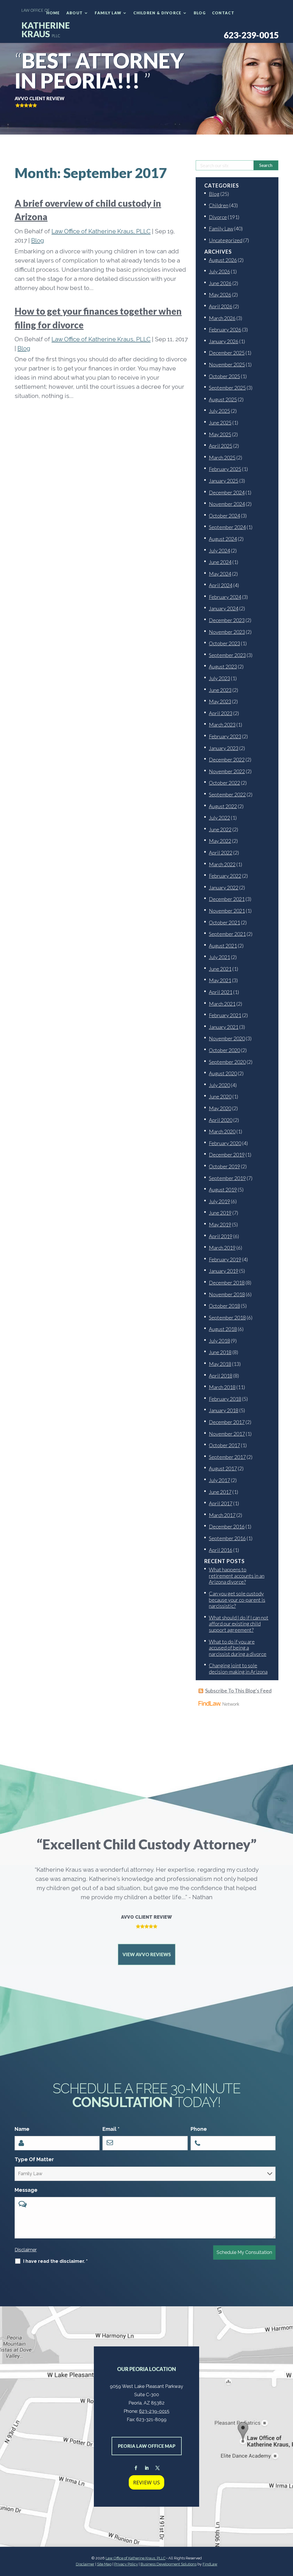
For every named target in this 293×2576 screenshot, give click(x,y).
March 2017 (222, 1515)
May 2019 (220, 1224)
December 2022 (227, 760)
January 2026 (224, 341)
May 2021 (220, 980)
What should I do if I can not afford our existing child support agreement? (239, 1624)
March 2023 (222, 725)
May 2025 (220, 434)
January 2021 (224, 1027)
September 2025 (227, 388)
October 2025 (224, 376)
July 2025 (219, 411)
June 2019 (220, 1213)
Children (219, 205)
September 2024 (227, 527)
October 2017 (224, 1445)
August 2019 (223, 1190)
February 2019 (225, 1259)
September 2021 (227, 934)
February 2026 (225, 330)
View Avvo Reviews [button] (147, 1954)
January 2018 (224, 1410)
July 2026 (219, 271)
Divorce (218, 217)
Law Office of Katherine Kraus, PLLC (101, 231)
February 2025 (225, 469)
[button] (287, 2534)
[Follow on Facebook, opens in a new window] (136, 2468)
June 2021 (220, 969)
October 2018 (224, 1306)
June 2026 (220, 283)
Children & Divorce (157, 13)
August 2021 (223, 946)
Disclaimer (26, 2250)
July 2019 (219, 1201)
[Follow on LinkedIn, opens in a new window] (146, 2468)
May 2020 (220, 1108)
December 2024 (227, 492)
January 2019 (224, 1271)
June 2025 (220, 423)
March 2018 (222, 1387)
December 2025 (227, 353)
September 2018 (227, 1317)
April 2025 (221, 446)
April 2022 (221, 853)
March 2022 (222, 864)
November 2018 (227, 1294)
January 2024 (224, 608)
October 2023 (224, 643)
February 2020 (225, 1143)
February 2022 (225, 876)
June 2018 (220, 1352)
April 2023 (221, 713)
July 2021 (219, 957)
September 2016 (227, 1538)
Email (111, 2129)
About (75, 13)
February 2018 (225, 1399)
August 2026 (223, 260)
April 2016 (221, 1550)
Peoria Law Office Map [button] (147, 2446)
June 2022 (220, 829)
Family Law (108, 13)
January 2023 (224, 748)
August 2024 (223, 539)
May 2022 (220, 841)
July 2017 (219, 1480)
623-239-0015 (251, 35)
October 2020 (224, 1050)
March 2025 (222, 457)
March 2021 (222, 1004)
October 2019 (224, 1166)
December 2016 (227, 1526)
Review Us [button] (146, 2482)
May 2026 (220, 295)
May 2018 (220, 1364)
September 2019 (227, 1178)
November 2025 (227, 364)
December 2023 (227, 620)
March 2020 (222, 1131)
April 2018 (221, 1376)
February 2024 (225, 597)
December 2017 (227, 1422)
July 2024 (219, 551)
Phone (199, 2129)
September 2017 (227, 1457)
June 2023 (220, 690)
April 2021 (221, 992)
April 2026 (221, 306)
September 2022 (227, 794)
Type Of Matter (34, 2159)
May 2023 (220, 701)
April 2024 (221, 585)
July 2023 (219, 678)
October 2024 (224, 516)
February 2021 (225, 1015)
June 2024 (220, 562)
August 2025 (223, 399)
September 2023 (227, 655)
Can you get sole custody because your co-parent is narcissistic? (237, 1600)
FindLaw (210, 2564)
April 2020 (221, 1120)
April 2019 (221, 1236)
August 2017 (223, 1468)
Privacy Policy (126, 2564)
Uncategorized (226, 240)
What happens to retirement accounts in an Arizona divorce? (237, 1576)
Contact (223, 13)
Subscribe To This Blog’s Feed (238, 1691)
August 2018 (223, 1329)
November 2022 (227, 771)
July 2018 (219, 1341)
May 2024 (220, 574)
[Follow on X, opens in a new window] (157, 2468)
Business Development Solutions (169, 2564)
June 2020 (220, 1096)
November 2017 (227, 1434)
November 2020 (227, 1038)
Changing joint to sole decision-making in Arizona (238, 1668)
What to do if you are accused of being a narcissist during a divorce (238, 1648)
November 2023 (227, 632)
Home (53, 13)
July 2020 (219, 1085)
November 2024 (227, 504)
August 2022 (223, 806)
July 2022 (219, 818)
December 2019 (227, 1155)
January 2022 (224, 887)
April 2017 (221, 1503)
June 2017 (220, 1492)
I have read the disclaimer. (55, 2261)
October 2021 (224, 922)
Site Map (104, 2564)
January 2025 (224, 481)
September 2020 (227, 1062)
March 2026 (222, 318)
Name (22, 2129)
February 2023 (225, 736)
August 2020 (223, 1073)
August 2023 (223, 666)
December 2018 (227, 1283)
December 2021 (227, 899)
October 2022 (224, 783)
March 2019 (222, 1248)
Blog (200, 13)
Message (26, 2190)
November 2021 (227, 911)
